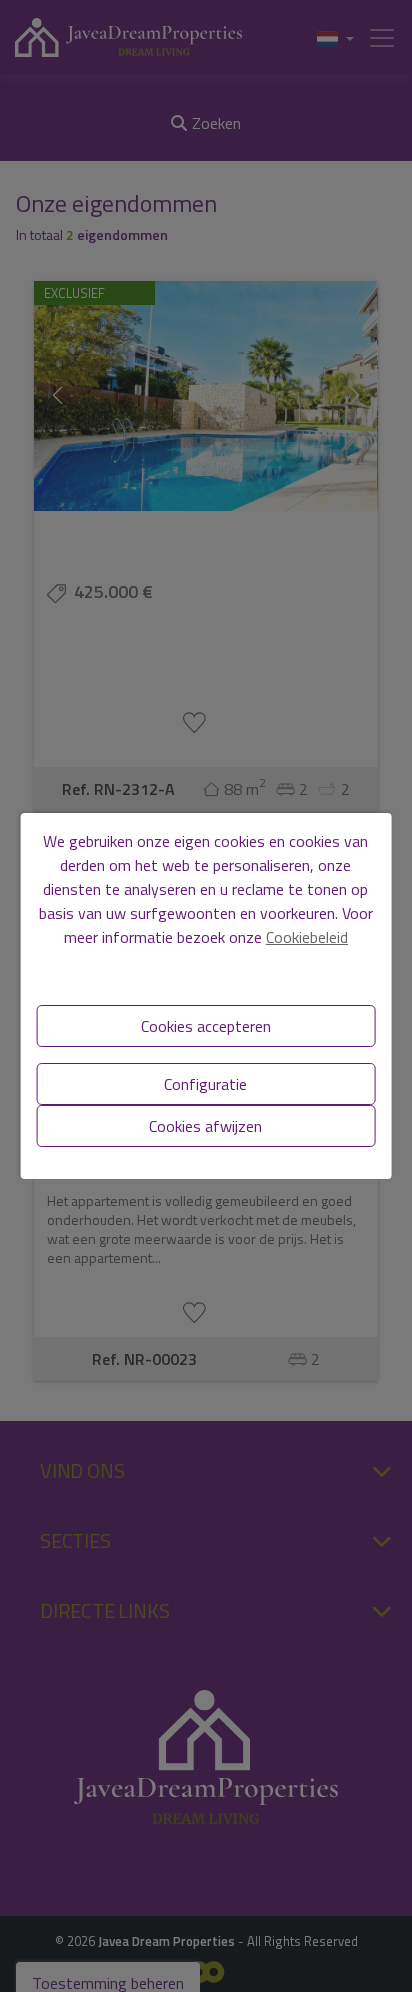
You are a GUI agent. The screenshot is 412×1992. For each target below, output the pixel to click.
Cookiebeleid (307, 937)
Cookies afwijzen (205, 1126)
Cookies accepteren (206, 1026)
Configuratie (205, 1084)
